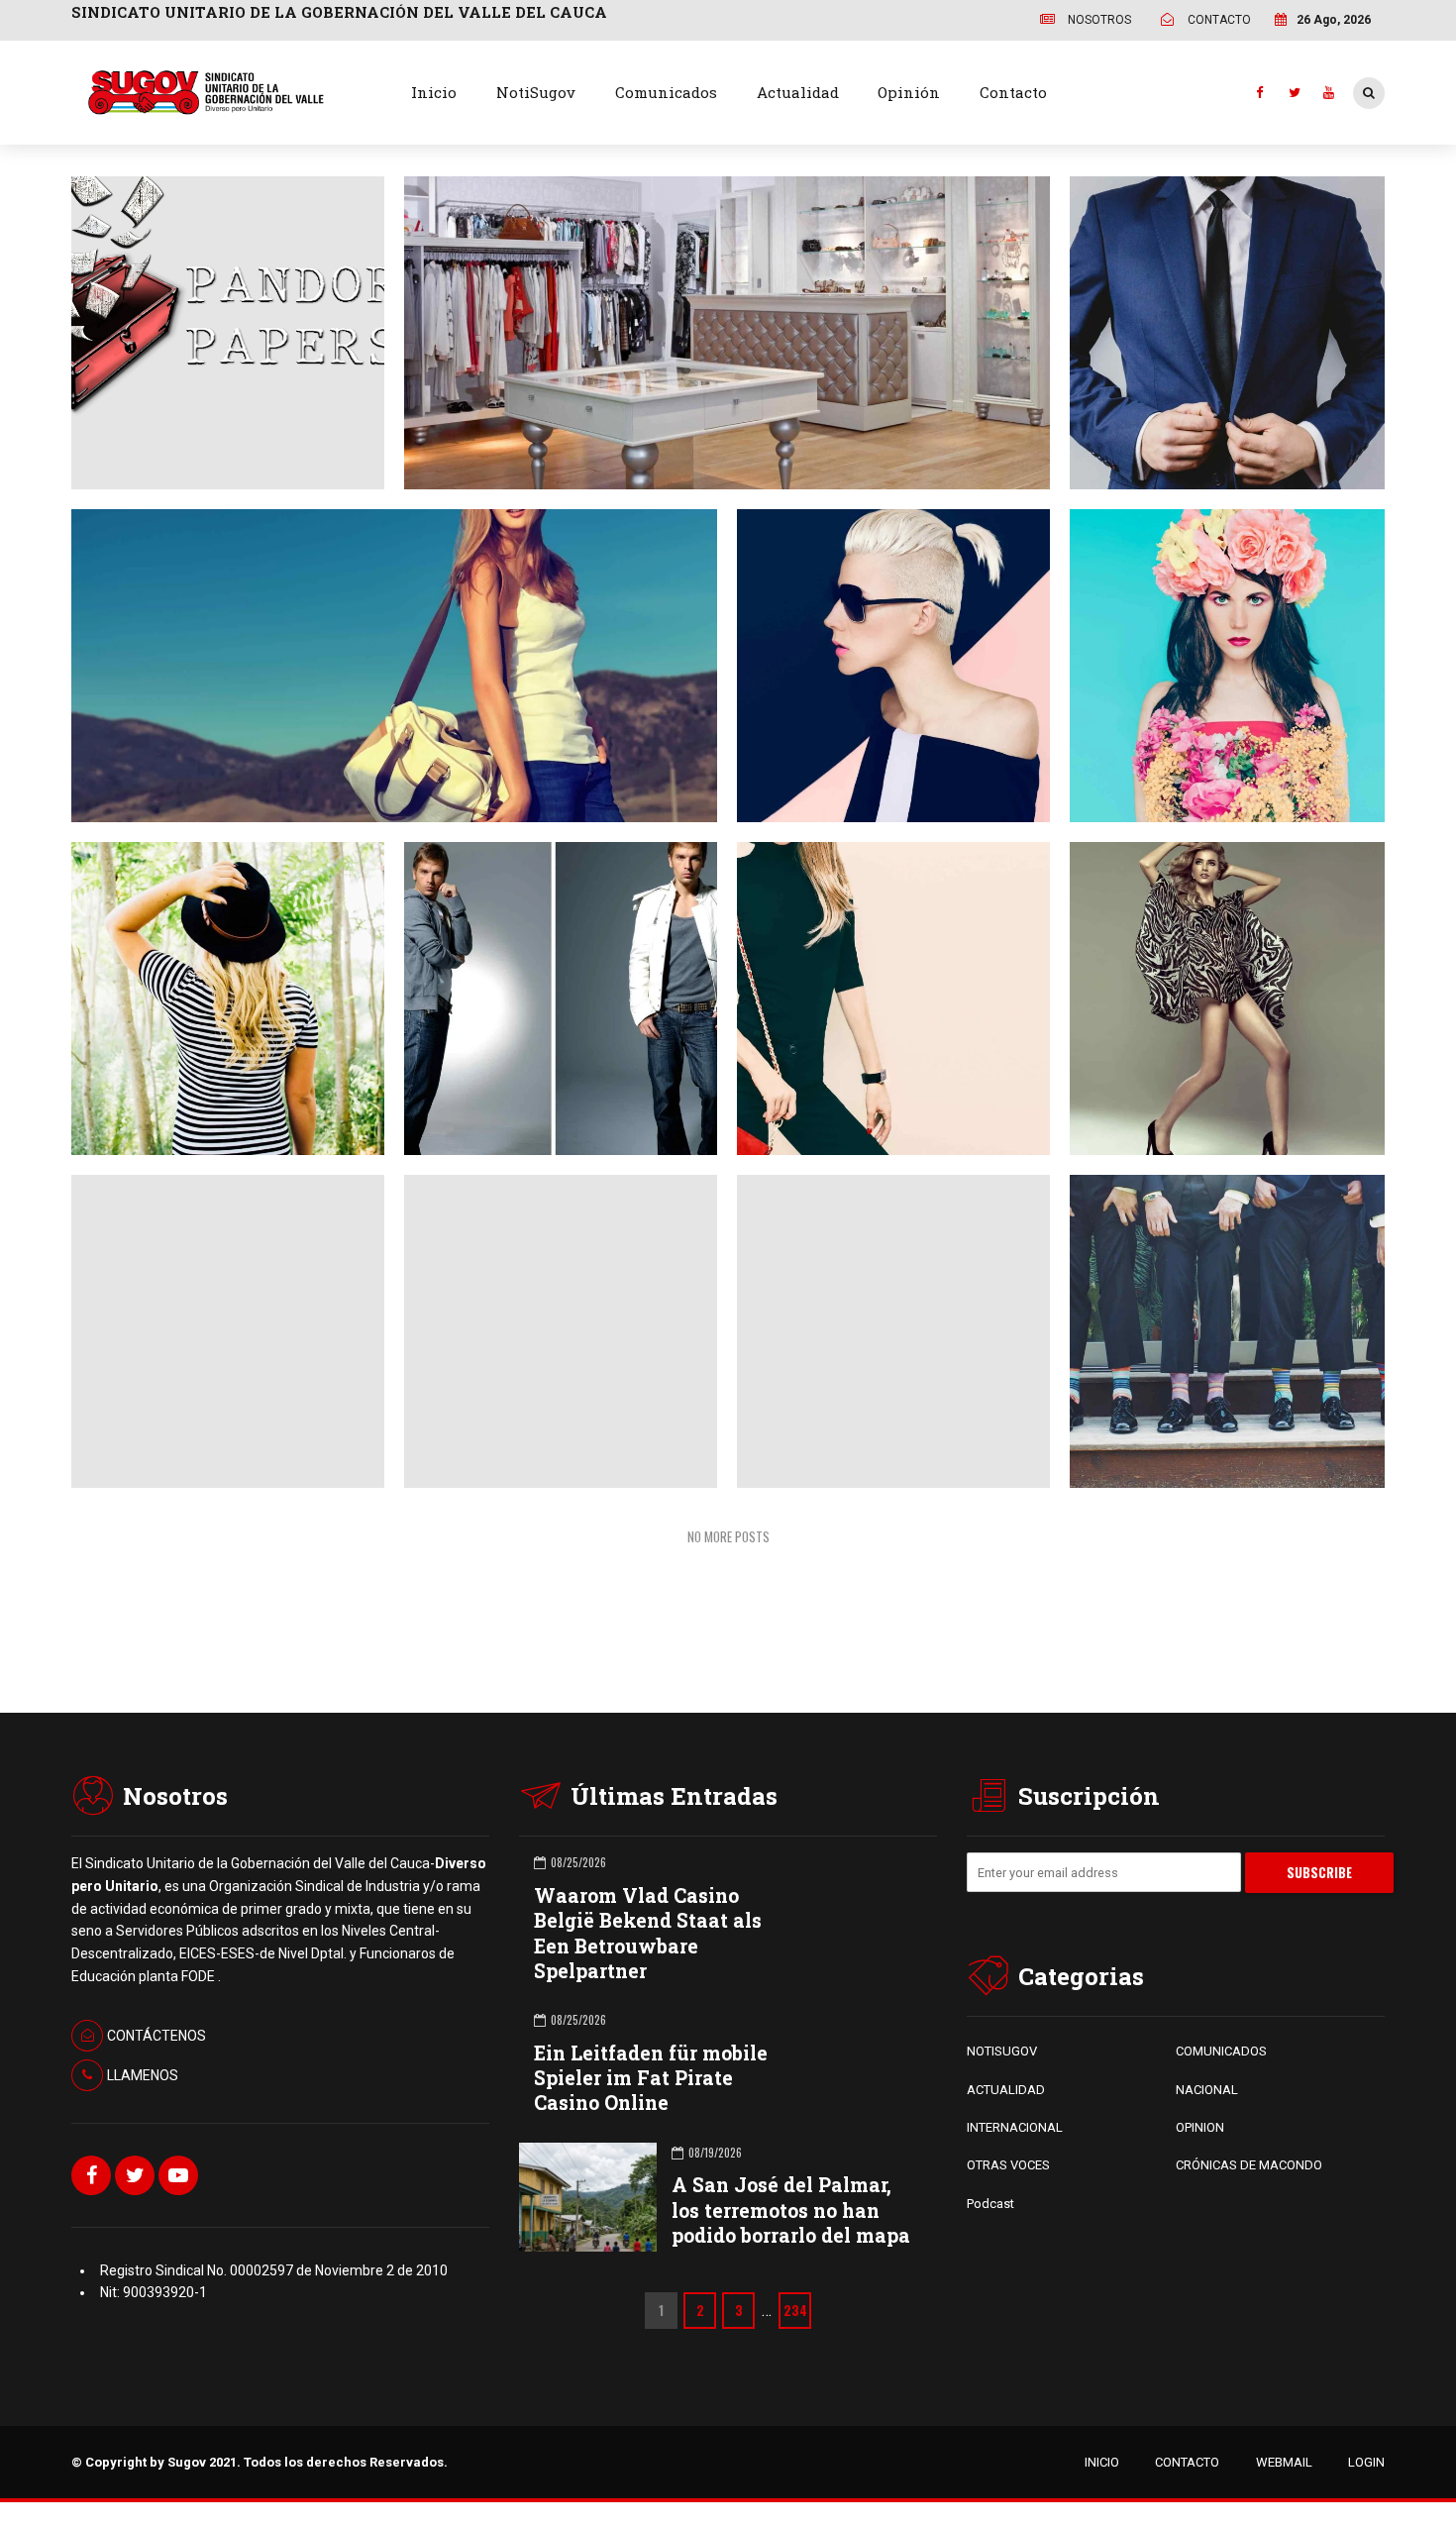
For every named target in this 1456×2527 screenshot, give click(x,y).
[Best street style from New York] (218, 989)
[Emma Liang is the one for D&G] (1217, 657)
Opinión (909, 92)
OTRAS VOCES (1008, 2165)
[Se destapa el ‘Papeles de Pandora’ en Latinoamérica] (218, 287)
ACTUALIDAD (1006, 2090)
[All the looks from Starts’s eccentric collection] (1217, 1322)
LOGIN (1366, 2462)
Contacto (1013, 92)
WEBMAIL (1284, 2462)
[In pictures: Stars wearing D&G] (884, 1158)
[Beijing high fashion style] (218, 1158)
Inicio (434, 92)
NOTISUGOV (1002, 2051)
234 (795, 2310)
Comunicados (666, 92)
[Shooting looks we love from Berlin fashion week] (884, 989)
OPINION (1200, 2127)
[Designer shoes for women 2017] (1217, 990)
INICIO (1102, 2462)
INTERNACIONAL (1015, 2127)
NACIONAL (1207, 2090)
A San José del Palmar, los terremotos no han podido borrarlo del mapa (791, 2210)
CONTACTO (1187, 2462)
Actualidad (798, 92)
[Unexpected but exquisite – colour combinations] (551, 1158)
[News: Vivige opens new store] (717, 323)
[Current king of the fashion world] (551, 989)
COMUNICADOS (1221, 2051)
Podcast (990, 2204)
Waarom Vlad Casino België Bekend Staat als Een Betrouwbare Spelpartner (648, 1933)
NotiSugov (536, 92)
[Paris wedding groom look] (1217, 324)
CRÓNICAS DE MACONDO (1249, 2165)
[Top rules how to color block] (884, 656)
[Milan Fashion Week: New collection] (384, 656)
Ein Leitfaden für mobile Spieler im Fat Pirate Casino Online (651, 2078)
